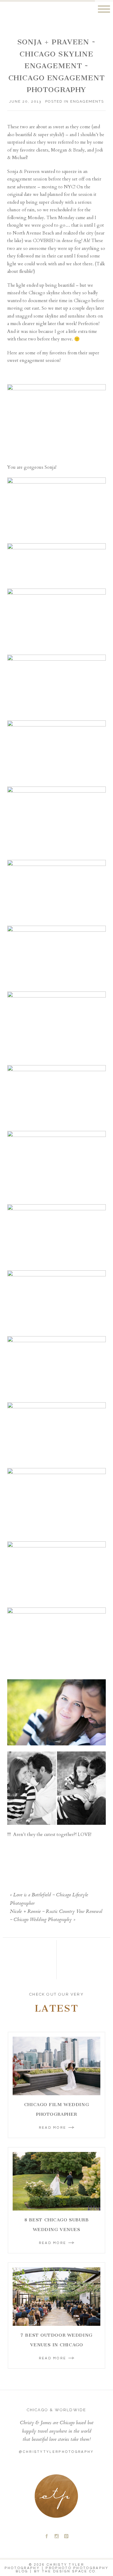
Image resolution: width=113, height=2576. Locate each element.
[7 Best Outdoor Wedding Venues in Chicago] (56, 2297)
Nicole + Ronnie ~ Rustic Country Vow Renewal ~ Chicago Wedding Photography (56, 1916)
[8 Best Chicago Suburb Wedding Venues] (56, 2181)
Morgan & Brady (68, 150)
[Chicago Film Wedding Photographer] (56, 2066)
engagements (87, 101)
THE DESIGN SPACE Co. (70, 2571)
